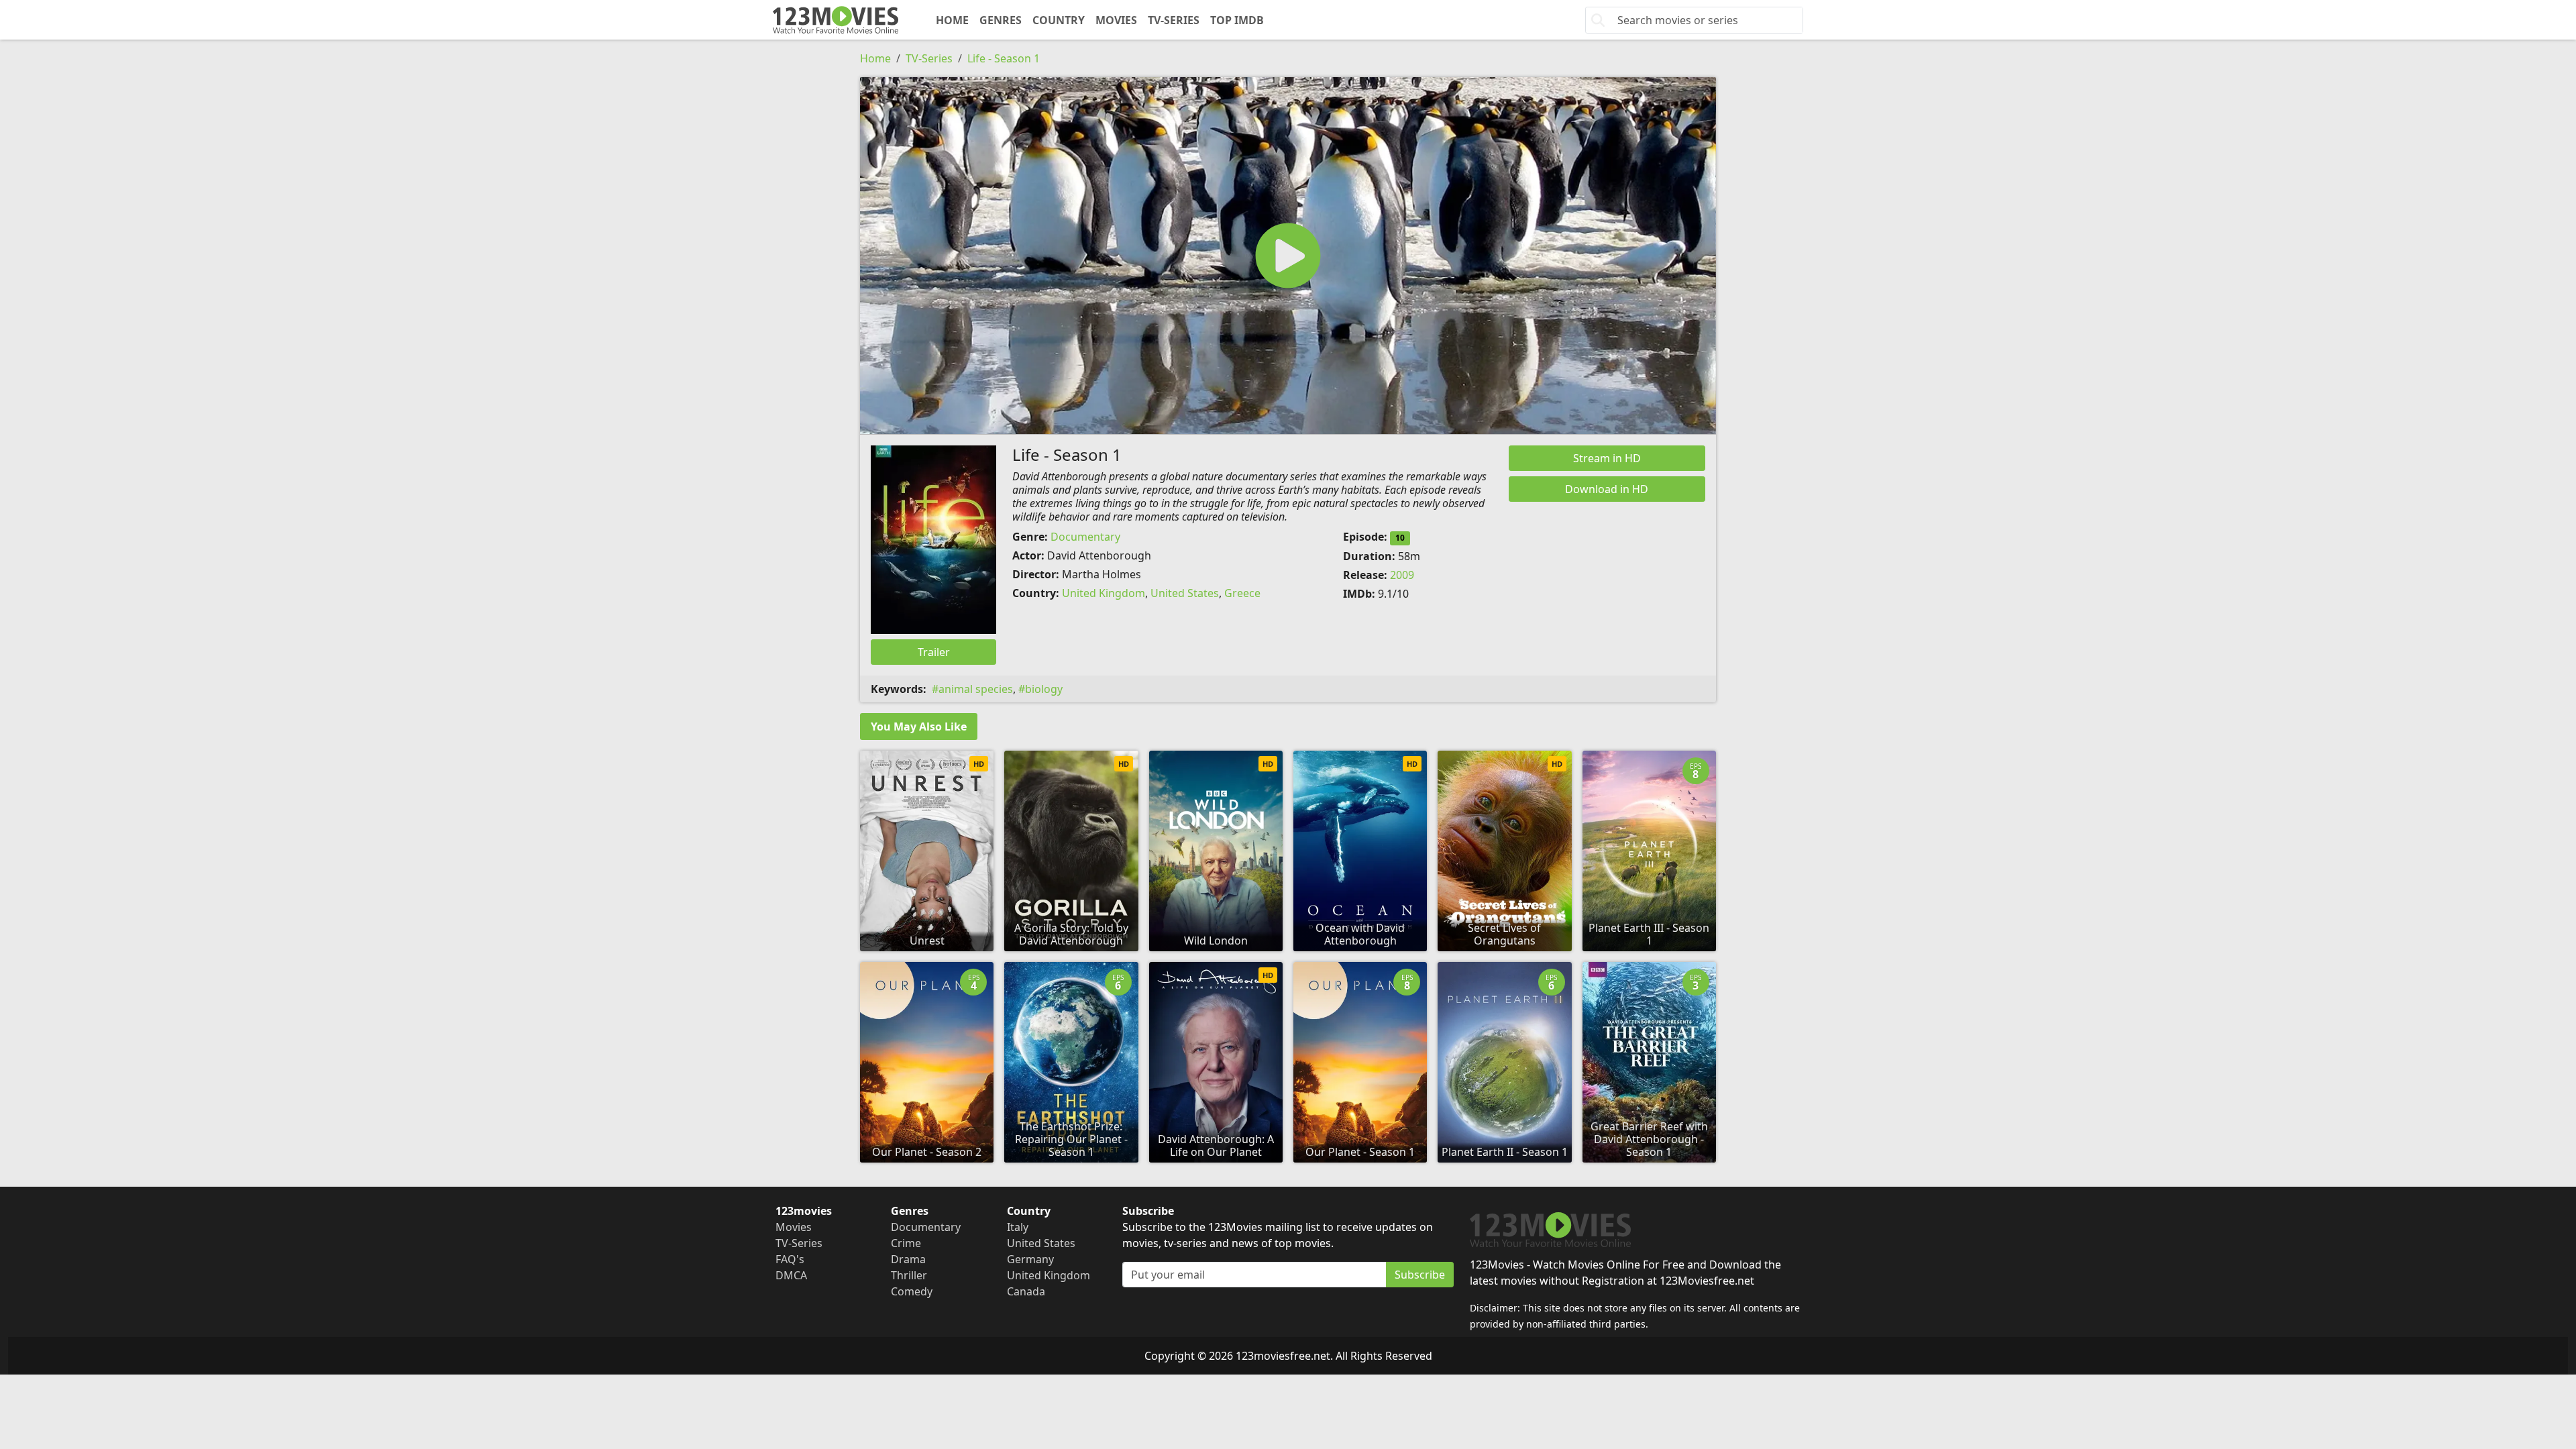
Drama (908, 1259)
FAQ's (790, 1259)
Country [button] (1059, 20)
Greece (1242, 593)
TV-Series (1174, 20)
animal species (976, 689)
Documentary (1085, 537)
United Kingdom (1104, 593)
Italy (1018, 1227)
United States (1185, 593)
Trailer (934, 652)
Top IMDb (1237, 20)
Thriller (909, 1275)
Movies (1116, 20)
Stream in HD (1607, 458)
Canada (1026, 1291)
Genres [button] (1001, 20)
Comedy (912, 1291)
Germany (1030, 1259)
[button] (1288, 256)
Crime (906, 1243)
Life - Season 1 (1004, 58)
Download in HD (1607, 489)
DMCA (791, 1275)
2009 (1402, 575)
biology (1044, 689)
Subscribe (1420, 1275)
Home (952, 20)
